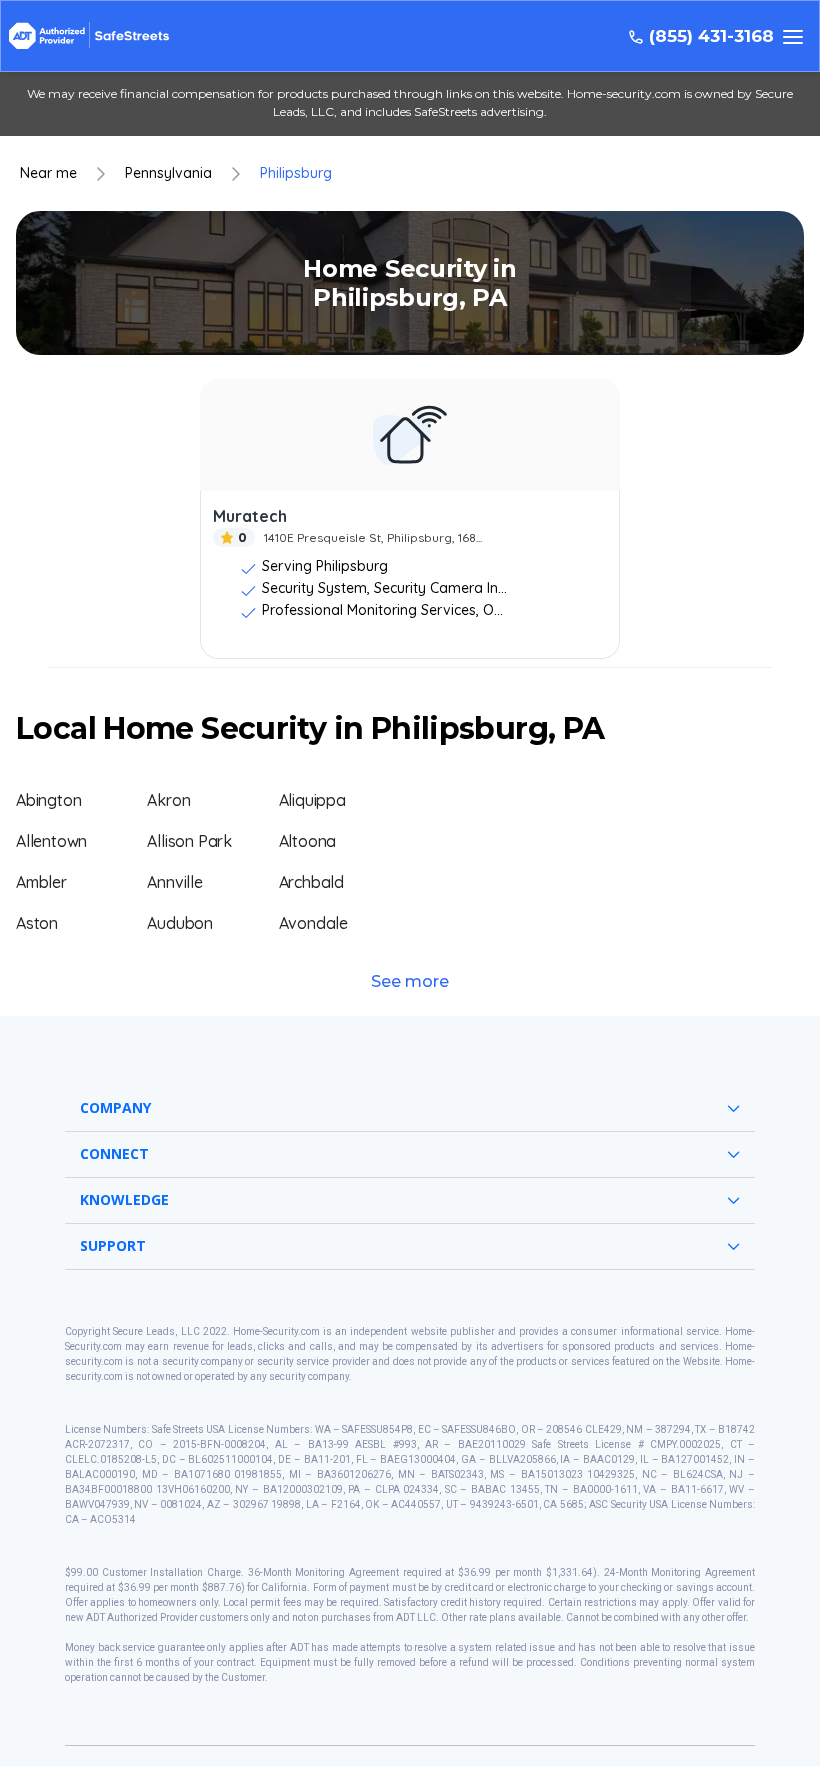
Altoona (308, 841)
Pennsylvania (168, 173)
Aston (37, 923)
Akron (168, 800)
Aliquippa (312, 800)
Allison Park (189, 841)
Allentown (51, 841)
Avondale (313, 923)
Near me (48, 173)
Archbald (311, 882)
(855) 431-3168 (711, 36)
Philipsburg (296, 173)
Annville (174, 882)
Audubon (180, 923)
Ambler (41, 882)
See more (410, 981)
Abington (48, 800)
